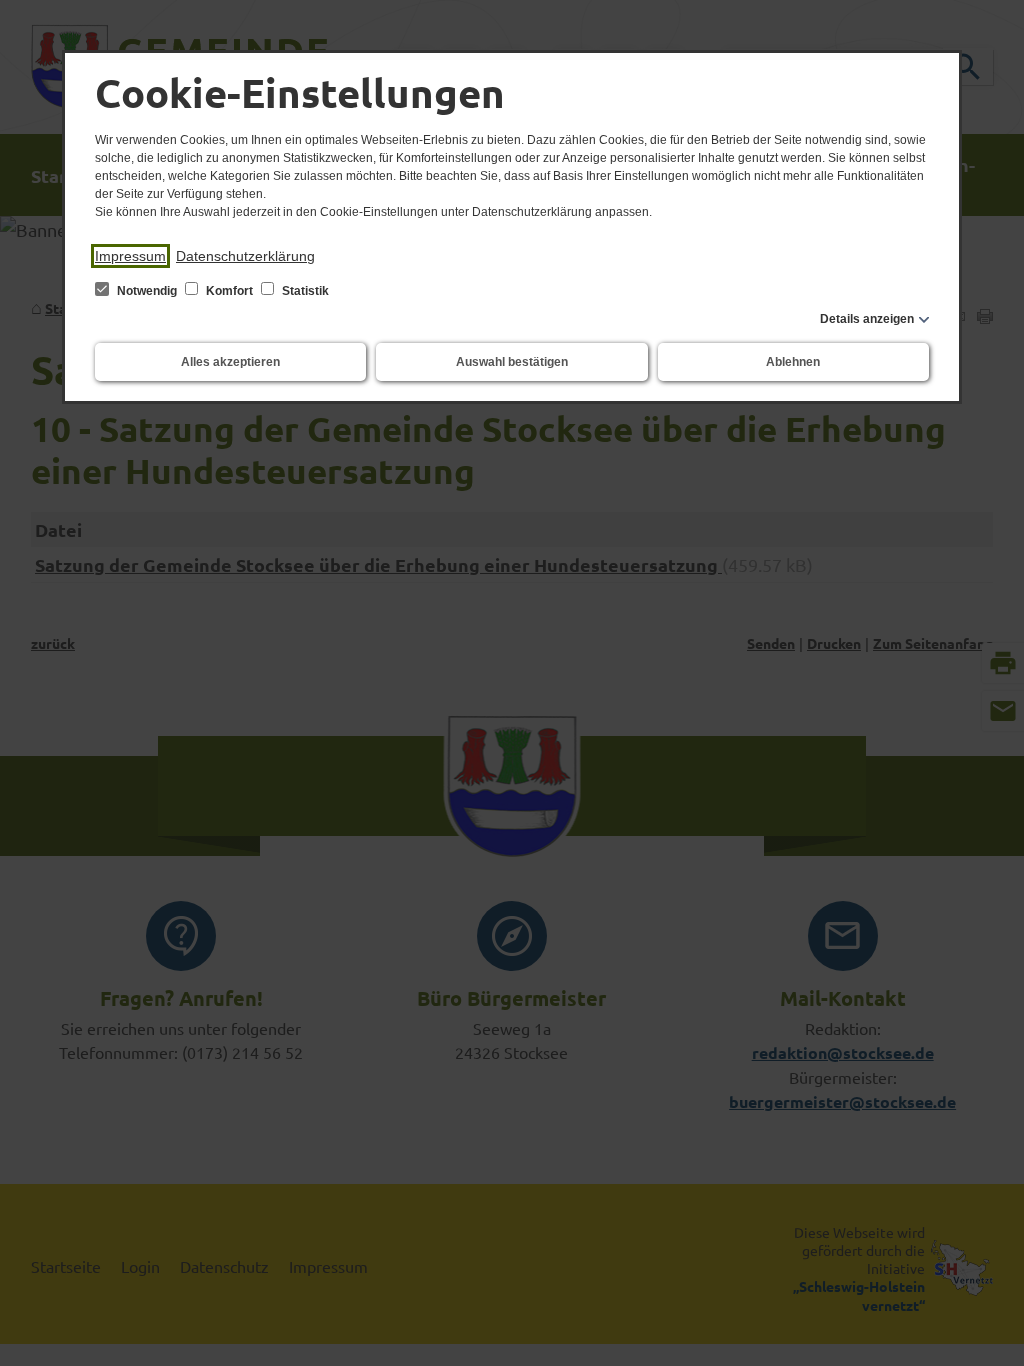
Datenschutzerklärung (245, 256)
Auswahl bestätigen (512, 362)
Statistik (304, 291)
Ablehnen (793, 362)
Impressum (130, 256)
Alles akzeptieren (230, 362)
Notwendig (147, 291)
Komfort (229, 291)
